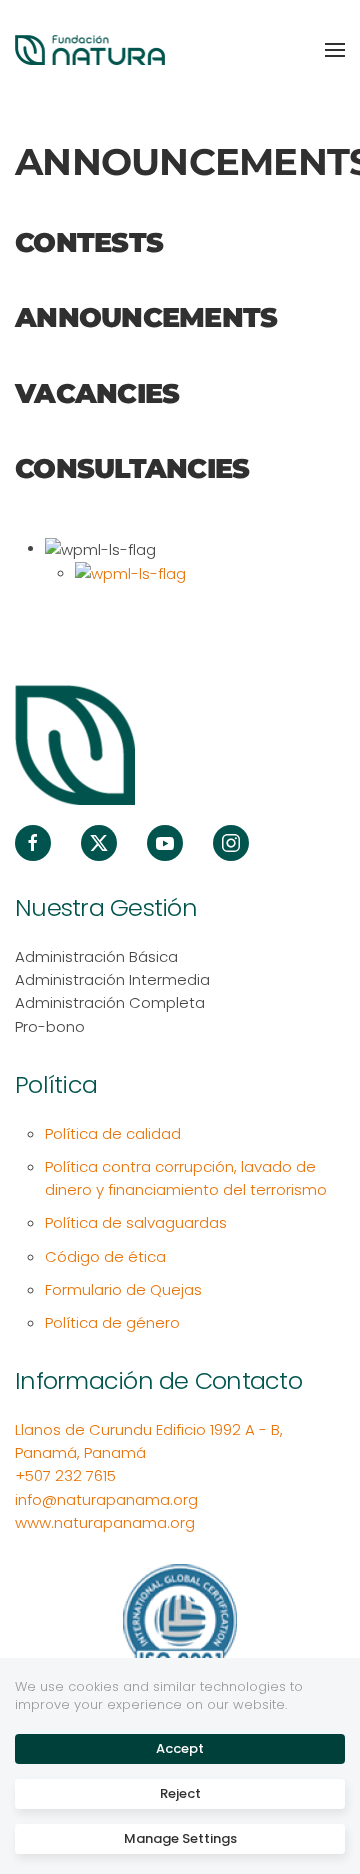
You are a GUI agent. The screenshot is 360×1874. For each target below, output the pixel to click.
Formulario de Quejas (123, 1289)
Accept (180, 1748)
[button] (335, 50)
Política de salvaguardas (136, 1222)
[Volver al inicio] (90, 50)
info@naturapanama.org (106, 1499)
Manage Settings (180, 1838)
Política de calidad (113, 1133)
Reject (180, 1793)
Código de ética (105, 1256)
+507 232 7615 (65, 1475)
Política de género (112, 1322)
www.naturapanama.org (105, 1522)
